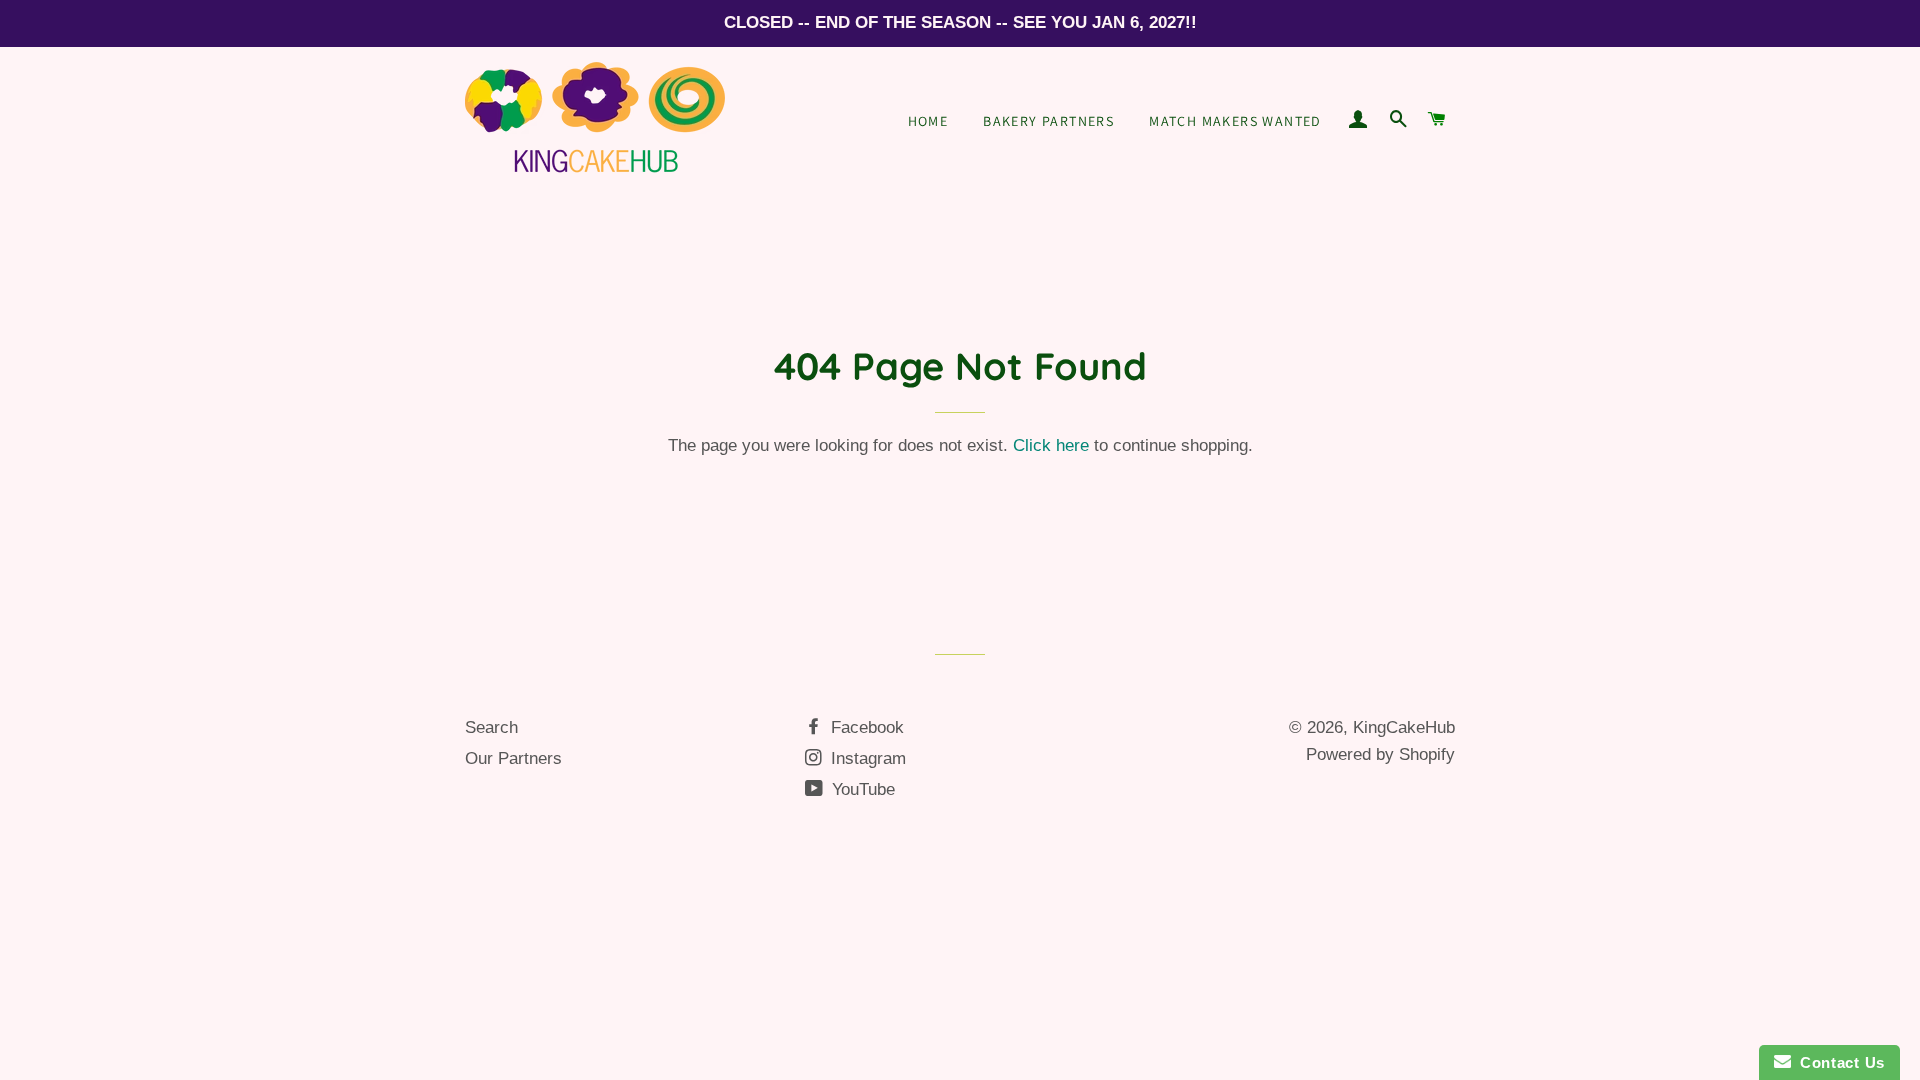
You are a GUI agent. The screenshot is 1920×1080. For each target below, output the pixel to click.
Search (491, 727)
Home (928, 121)
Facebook (865, 727)
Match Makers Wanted (1235, 121)
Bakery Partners (1048, 121)
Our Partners (513, 758)
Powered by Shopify (1380, 754)
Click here (1051, 445)
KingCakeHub (1404, 727)
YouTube (861, 789)
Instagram (866, 758)
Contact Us (1838, 1062)
